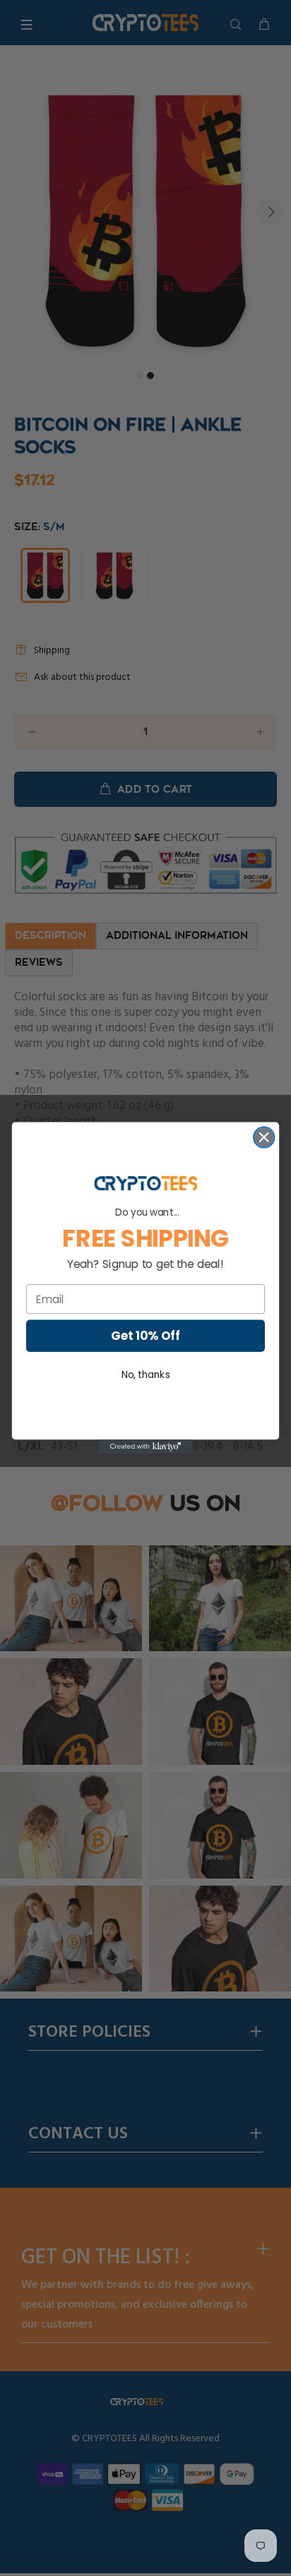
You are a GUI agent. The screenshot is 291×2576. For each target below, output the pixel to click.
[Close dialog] (264, 1137)
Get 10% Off (145, 1336)
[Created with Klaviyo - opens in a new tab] (146, 1446)
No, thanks (146, 1375)
